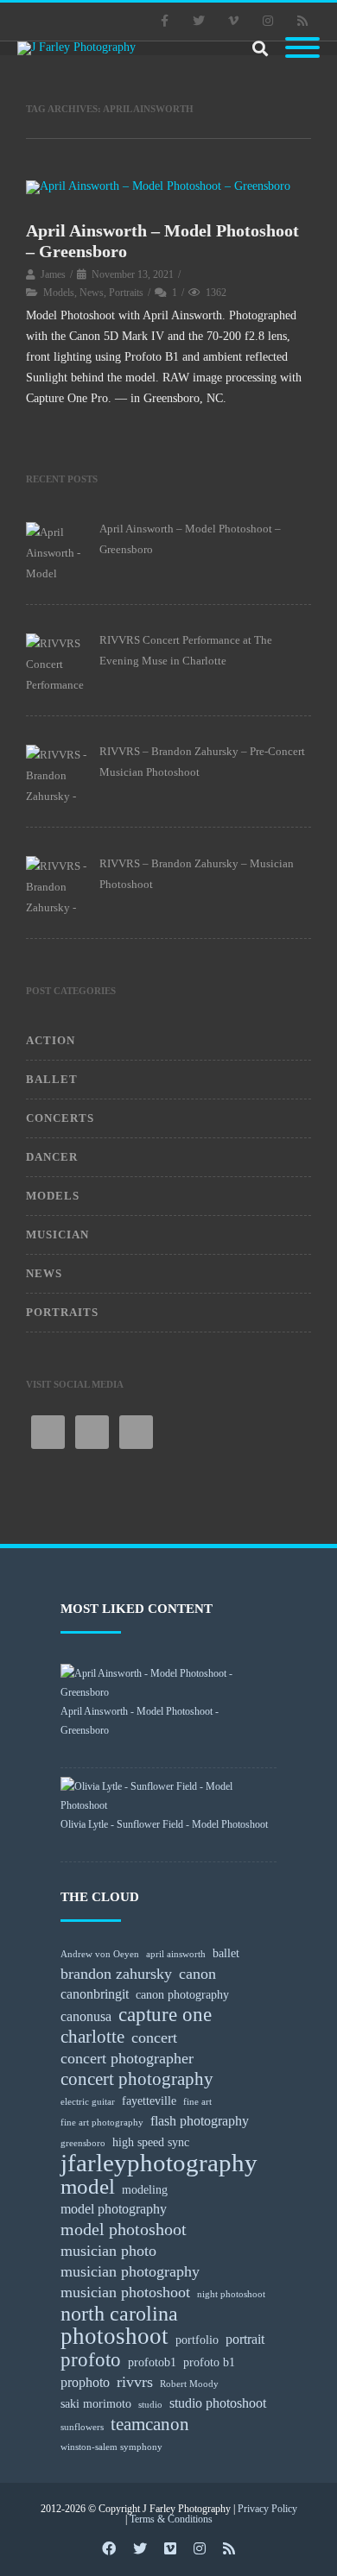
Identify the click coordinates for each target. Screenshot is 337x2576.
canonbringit (95, 1994)
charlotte (92, 2037)
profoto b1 (209, 2362)
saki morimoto (96, 2403)
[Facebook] (164, 22)
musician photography (130, 2271)
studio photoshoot (218, 2403)
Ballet (52, 1079)
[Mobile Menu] (302, 49)
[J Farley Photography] (82, 48)
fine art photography (102, 2123)
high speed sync (151, 2142)
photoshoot (114, 2336)
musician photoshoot (125, 2292)
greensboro (83, 2143)
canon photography (182, 1994)
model (88, 2187)
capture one (165, 2014)
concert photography (137, 2079)
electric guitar (88, 2102)
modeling (145, 2189)
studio (150, 2405)
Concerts (60, 1118)
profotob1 (152, 2362)
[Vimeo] (233, 22)
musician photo (108, 2251)
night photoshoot (231, 2294)
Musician (57, 1234)
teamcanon (150, 2424)
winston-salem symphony (111, 2447)
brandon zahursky (116, 1974)
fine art (197, 2102)
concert (154, 2037)
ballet (226, 1953)
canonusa (86, 2016)
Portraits (126, 293)
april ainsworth (176, 1954)
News (92, 293)
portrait (245, 2339)
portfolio (197, 2340)
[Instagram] (268, 22)
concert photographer (127, 2058)
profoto (91, 2359)
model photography (114, 2209)
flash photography (200, 2121)
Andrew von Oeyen (100, 1954)
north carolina (119, 2314)
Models (59, 293)
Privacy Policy (267, 2509)
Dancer (52, 1157)
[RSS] (302, 22)
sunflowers (82, 2427)
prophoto (85, 2382)
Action (51, 1040)
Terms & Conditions (171, 2519)
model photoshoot (124, 2229)
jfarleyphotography (159, 2163)
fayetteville (149, 2100)
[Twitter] (199, 22)
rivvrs (135, 2382)
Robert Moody (189, 2384)
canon (197, 1974)
